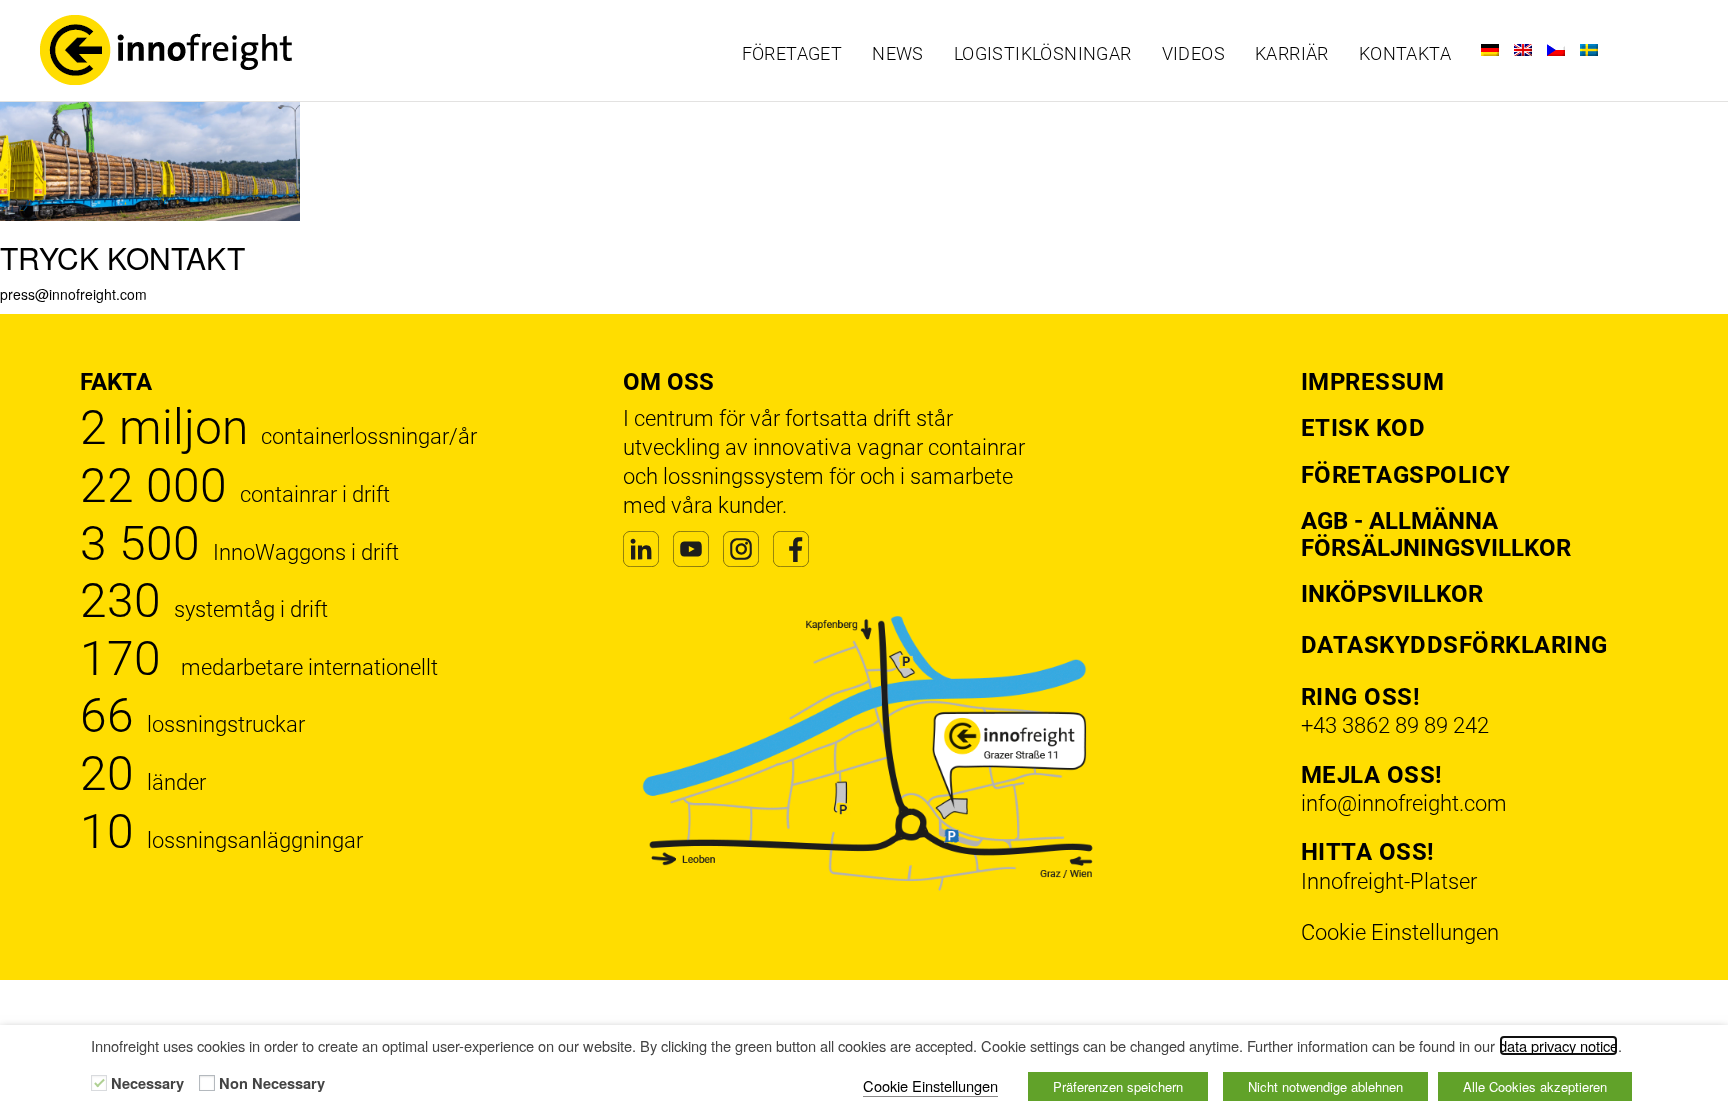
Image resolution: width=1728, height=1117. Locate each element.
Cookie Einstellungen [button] (1400, 932)
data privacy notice (1558, 1045)
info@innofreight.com (1404, 803)
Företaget (792, 54)
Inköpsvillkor (1392, 594)
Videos (1193, 54)
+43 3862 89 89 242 (1395, 725)
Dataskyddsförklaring (1454, 645)
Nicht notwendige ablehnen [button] (1325, 1086)
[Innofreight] (228, 50)
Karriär (1292, 54)
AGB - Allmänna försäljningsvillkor (1436, 534)
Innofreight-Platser (1389, 881)
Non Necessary (272, 1084)
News (898, 54)
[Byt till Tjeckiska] (1556, 50)
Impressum (1373, 382)
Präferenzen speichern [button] (1118, 1086)
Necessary (147, 1084)
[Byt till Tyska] (1490, 50)
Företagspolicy (1406, 475)
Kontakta (1405, 54)
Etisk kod (1363, 428)
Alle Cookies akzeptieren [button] (1535, 1086)
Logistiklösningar (1043, 54)
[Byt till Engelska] (1523, 50)
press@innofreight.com (73, 294)
